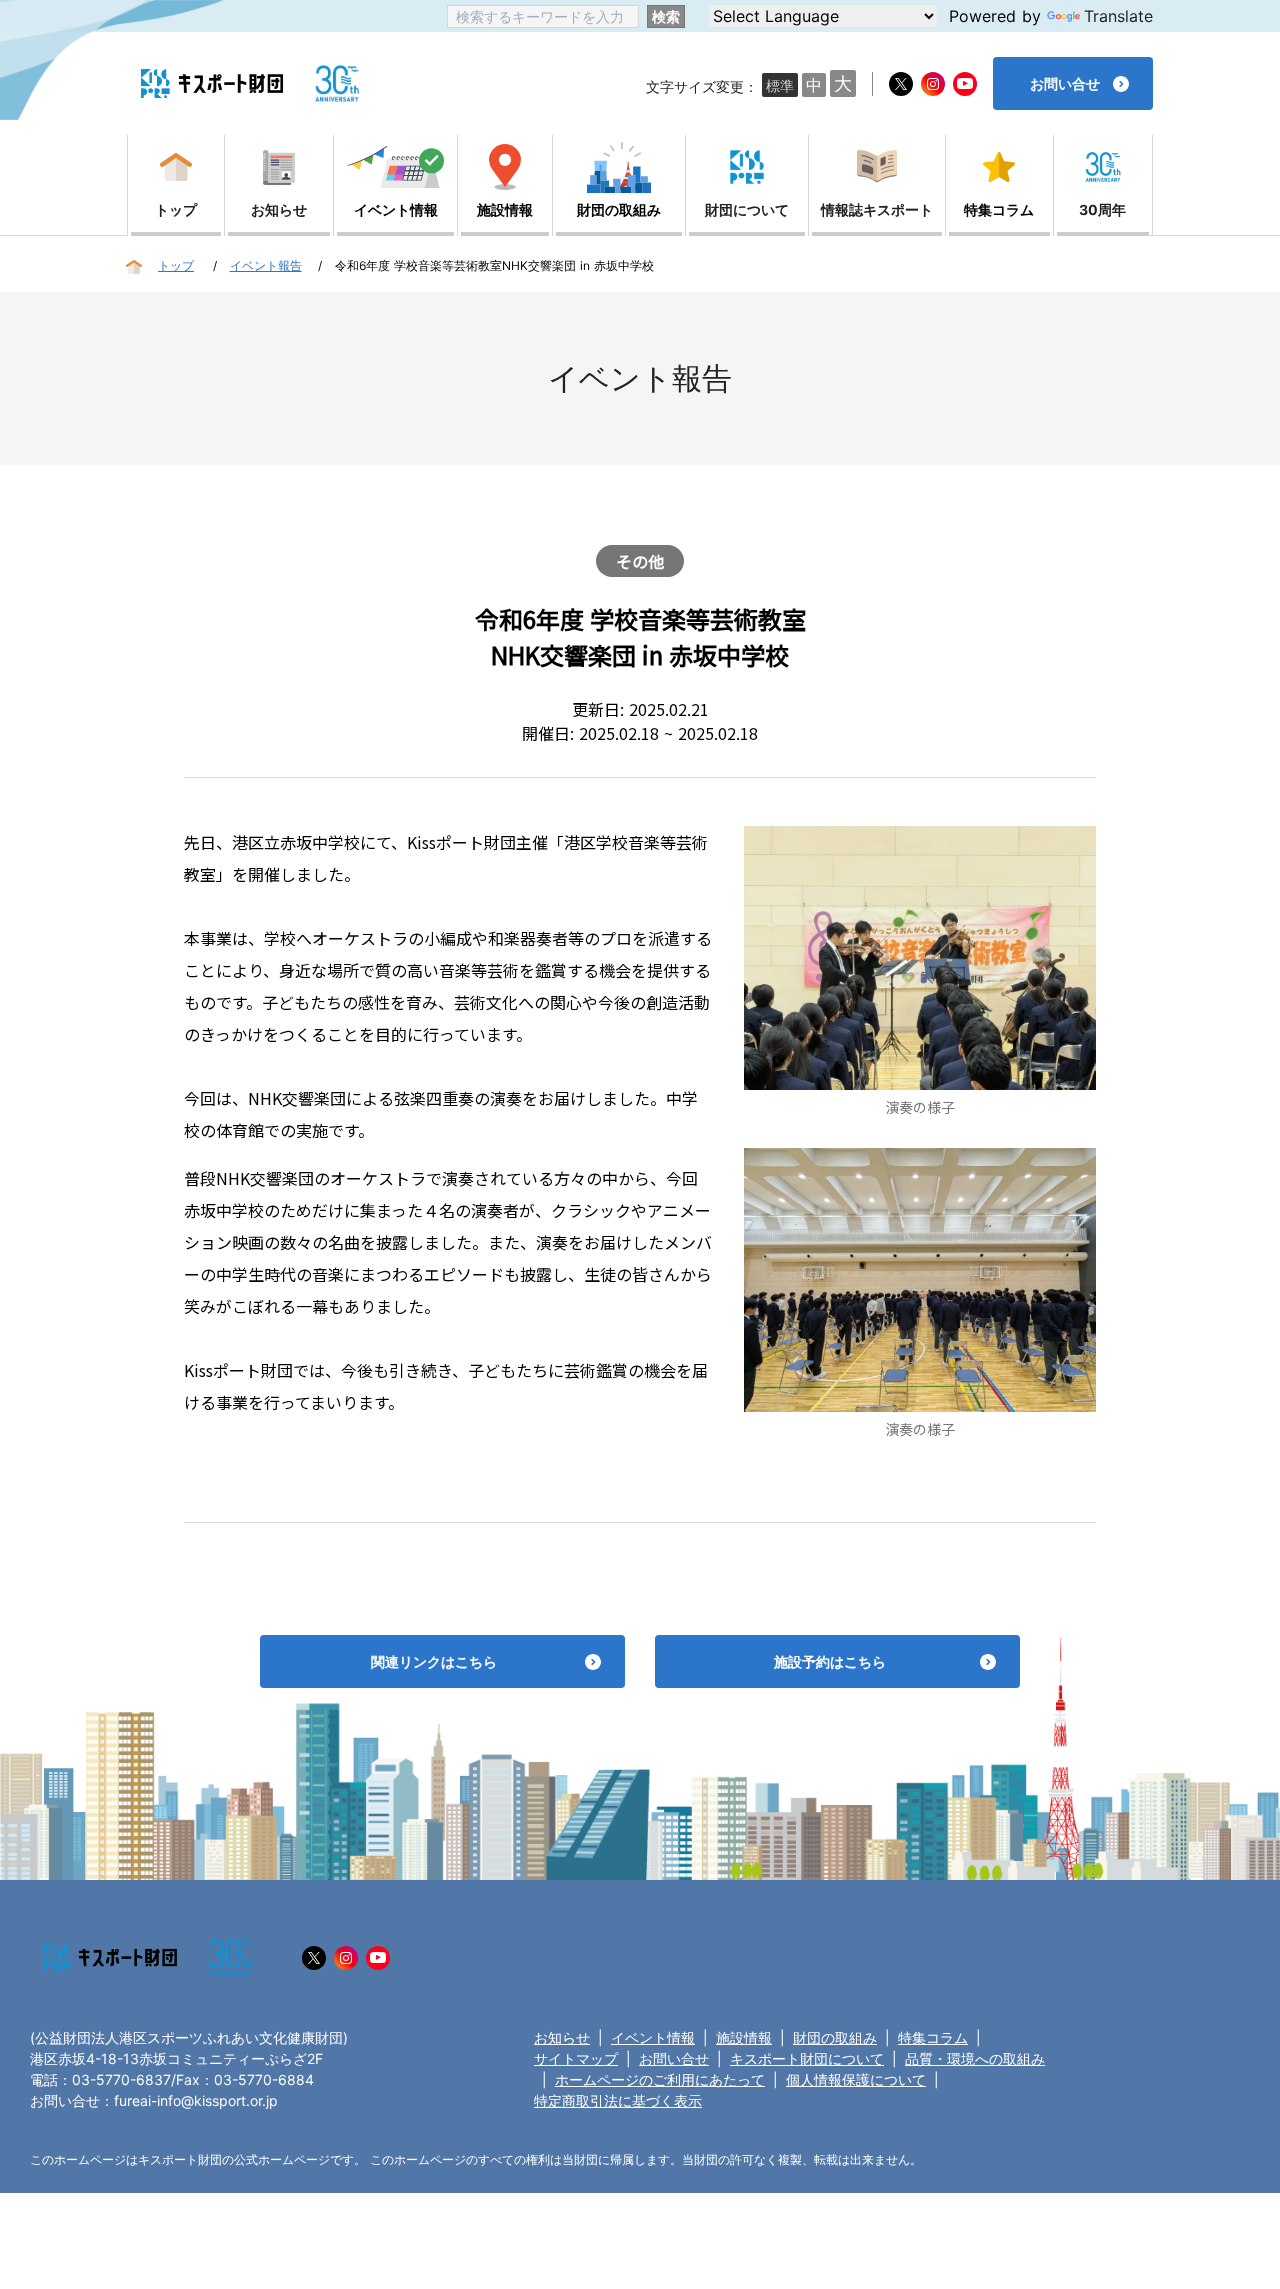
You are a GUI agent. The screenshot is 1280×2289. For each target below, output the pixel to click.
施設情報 (744, 2037)
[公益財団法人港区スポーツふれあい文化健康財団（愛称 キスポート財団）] (212, 83)
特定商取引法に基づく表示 (618, 2100)
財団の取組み (835, 2037)
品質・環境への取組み (975, 2058)
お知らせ (562, 2037)
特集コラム (933, 2037)
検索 (666, 16)
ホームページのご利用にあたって (660, 2079)
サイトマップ (576, 2058)
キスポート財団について (807, 2058)
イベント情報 (653, 2037)
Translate (1118, 16)
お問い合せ (674, 2058)
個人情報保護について (856, 2079)
